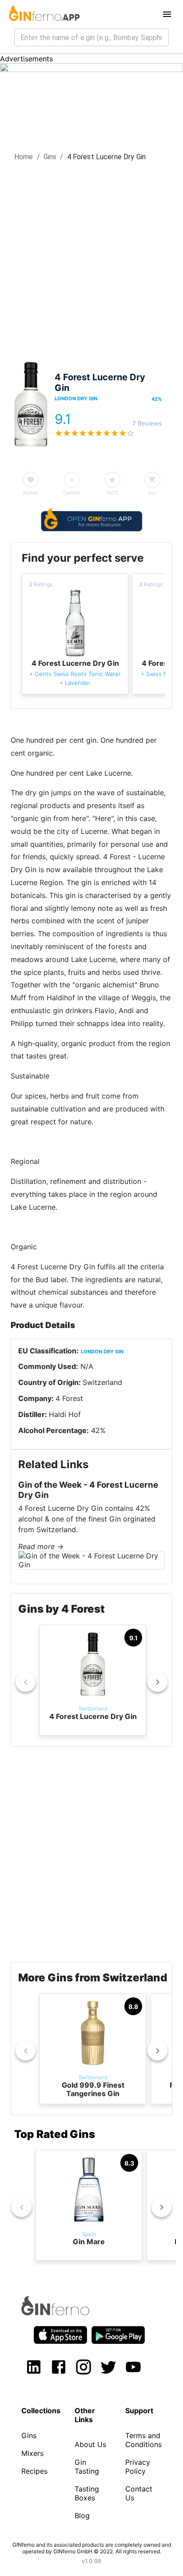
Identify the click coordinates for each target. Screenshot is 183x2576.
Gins (50, 157)
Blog (82, 2516)
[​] (91, 37)
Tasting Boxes (87, 2493)
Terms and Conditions (143, 2440)
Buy (153, 493)
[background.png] (91, 69)
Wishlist (31, 493)
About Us (90, 2444)
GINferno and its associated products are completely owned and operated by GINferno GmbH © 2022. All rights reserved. (92, 2548)
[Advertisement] (91, 258)
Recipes (34, 2471)
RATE (112, 493)
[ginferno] (67, 2313)
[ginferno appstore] (60, 2336)
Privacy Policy (138, 2467)
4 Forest (69, 1398)
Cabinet (72, 493)
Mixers (32, 2453)
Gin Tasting (87, 2467)
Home (24, 157)
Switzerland (102, 1382)
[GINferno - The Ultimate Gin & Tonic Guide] (44, 14)
